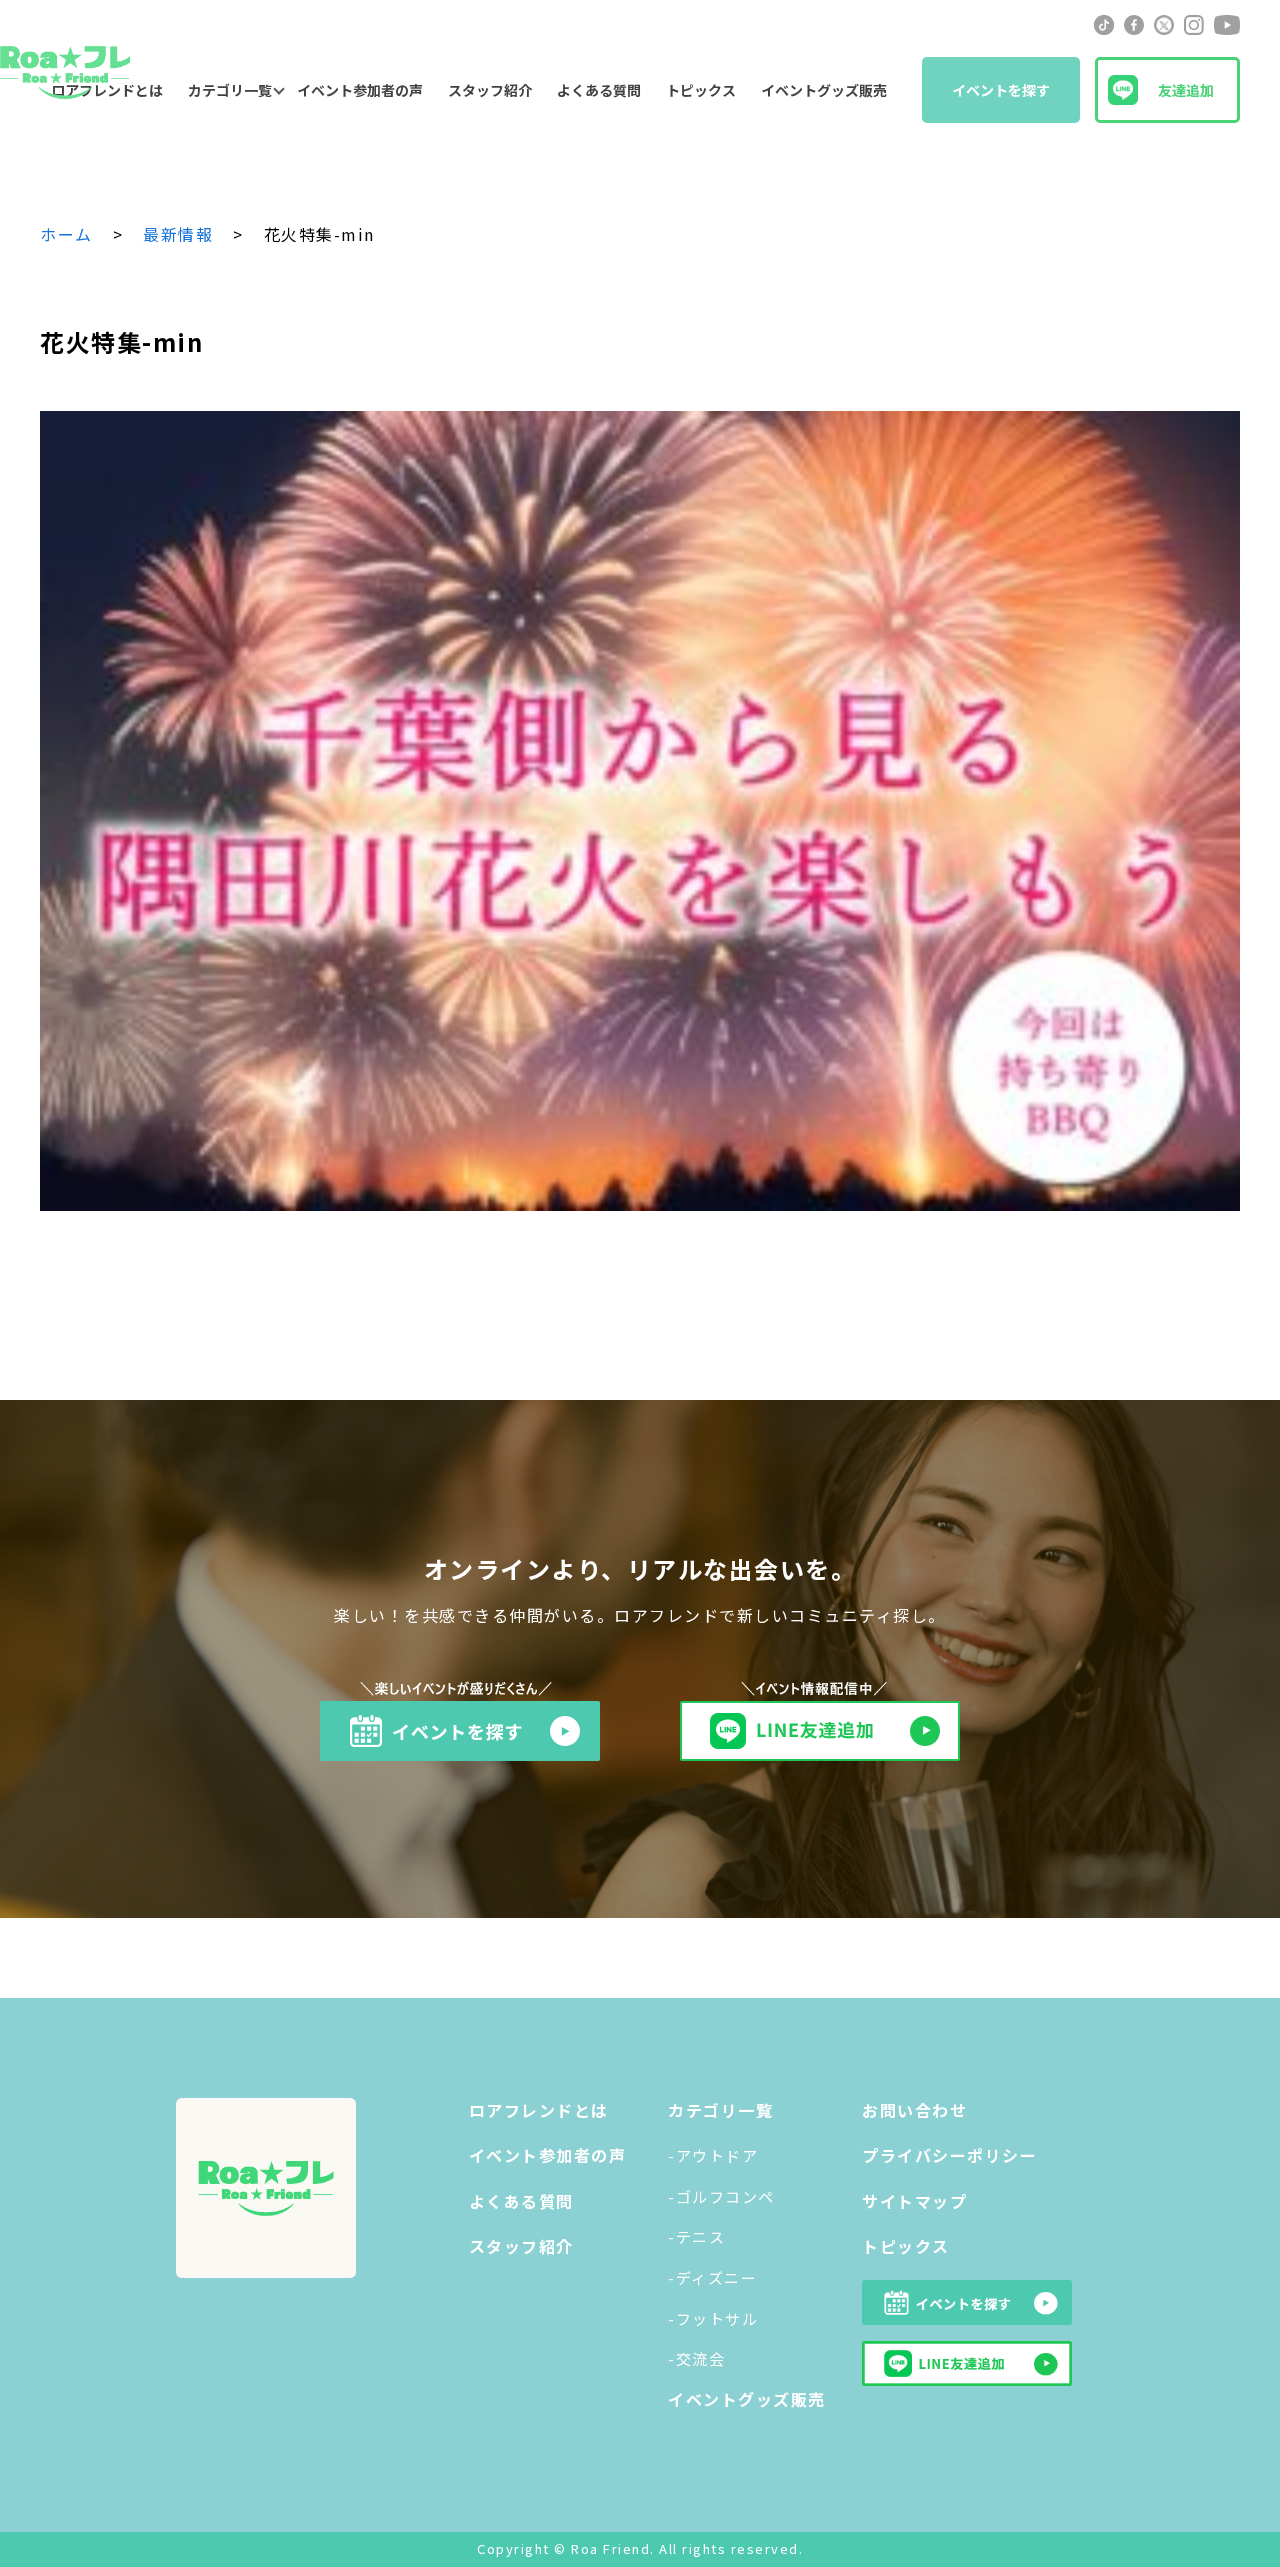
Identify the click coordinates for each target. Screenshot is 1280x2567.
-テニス (696, 2236)
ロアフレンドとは (539, 2110)
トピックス (701, 90)
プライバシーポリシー (949, 2155)
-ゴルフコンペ (721, 2196)
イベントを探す (1001, 90)
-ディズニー (712, 2277)
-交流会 (696, 2358)
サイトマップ (914, 2201)
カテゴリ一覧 (230, 90)
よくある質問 (599, 90)
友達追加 (1186, 90)
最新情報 (178, 234)
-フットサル (713, 2318)
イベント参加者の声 (360, 90)
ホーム (66, 234)
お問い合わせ (914, 2110)
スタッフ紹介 (490, 90)
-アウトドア (713, 2155)
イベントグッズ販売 (824, 90)
